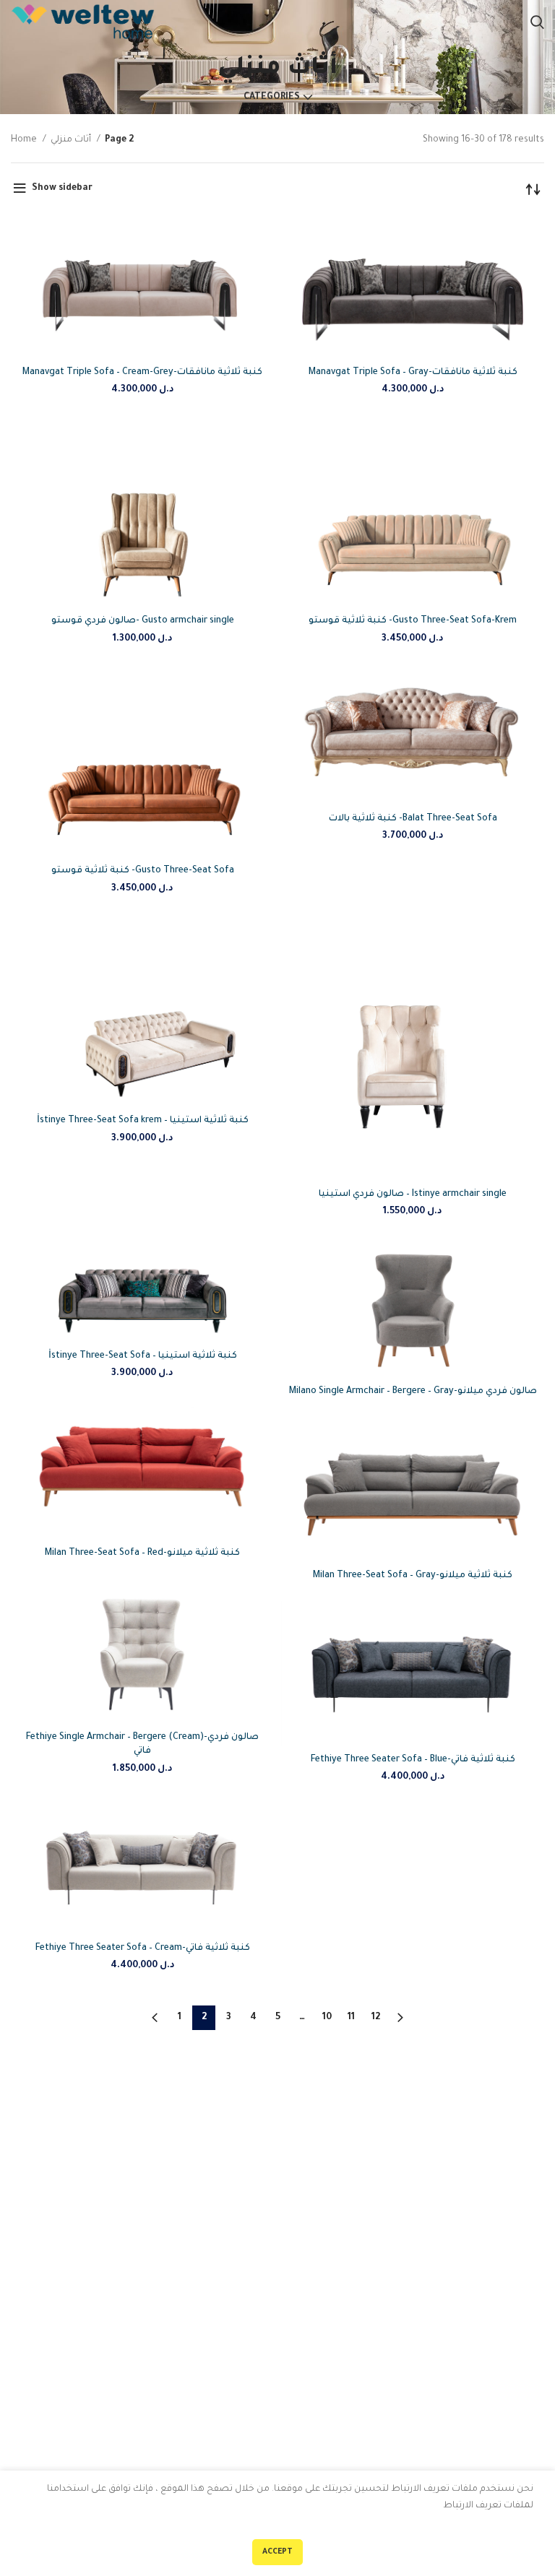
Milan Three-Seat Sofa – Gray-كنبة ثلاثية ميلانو (413, 1576)
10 (327, 2018)
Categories (272, 97)
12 (376, 2018)
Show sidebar (62, 188)
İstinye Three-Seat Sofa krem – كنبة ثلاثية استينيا (143, 1121)
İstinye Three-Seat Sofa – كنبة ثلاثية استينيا (143, 1356)
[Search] (537, 22)
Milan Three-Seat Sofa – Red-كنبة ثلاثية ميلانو (142, 1553)
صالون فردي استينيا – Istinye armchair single (413, 1194)
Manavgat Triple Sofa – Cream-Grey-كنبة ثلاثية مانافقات (142, 373)
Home (25, 140)
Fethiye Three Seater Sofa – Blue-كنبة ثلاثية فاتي (413, 1760)
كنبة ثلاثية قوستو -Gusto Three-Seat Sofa (143, 871)
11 (351, 2018)
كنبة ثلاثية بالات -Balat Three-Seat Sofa (413, 819)
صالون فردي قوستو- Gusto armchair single (143, 621)
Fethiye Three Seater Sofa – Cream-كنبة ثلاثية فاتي (143, 1948)
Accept (277, 2552)
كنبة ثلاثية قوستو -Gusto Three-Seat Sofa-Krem (413, 621)
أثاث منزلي (72, 140)
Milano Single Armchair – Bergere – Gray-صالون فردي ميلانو (413, 1392)
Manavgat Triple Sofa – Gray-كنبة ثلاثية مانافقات (413, 373)
